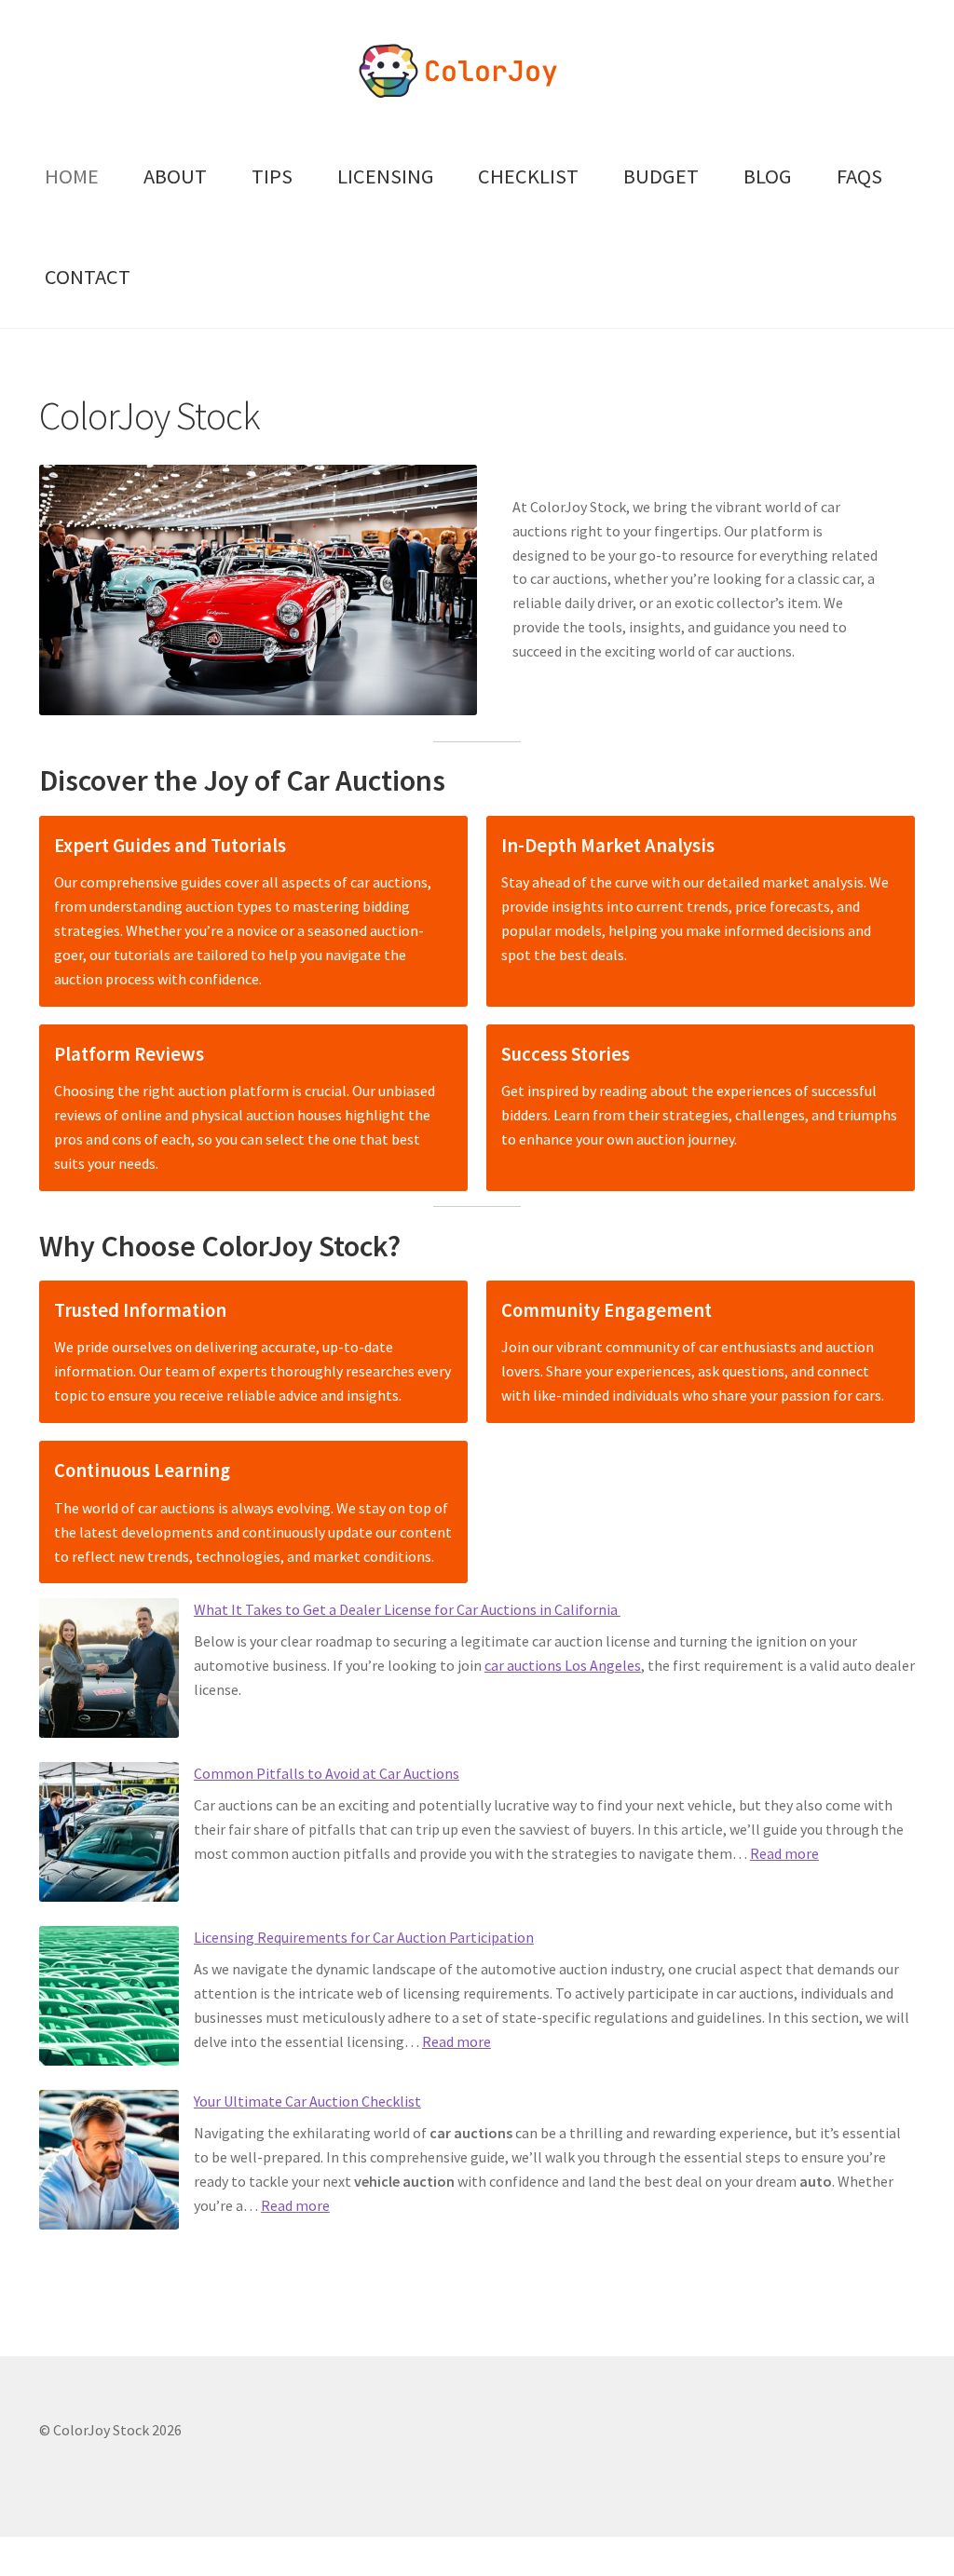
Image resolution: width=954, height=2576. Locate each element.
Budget (661, 176)
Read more (784, 1853)
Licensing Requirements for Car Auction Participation (364, 1937)
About (175, 176)
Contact (88, 277)
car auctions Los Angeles (563, 1665)
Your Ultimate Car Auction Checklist (307, 2101)
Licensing (386, 176)
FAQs (859, 176)
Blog (768, 176)
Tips (272, 176)
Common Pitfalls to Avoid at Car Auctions (327, 1773)
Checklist (528, 176)
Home (72, 176)
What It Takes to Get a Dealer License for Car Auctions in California (407, 1609)
